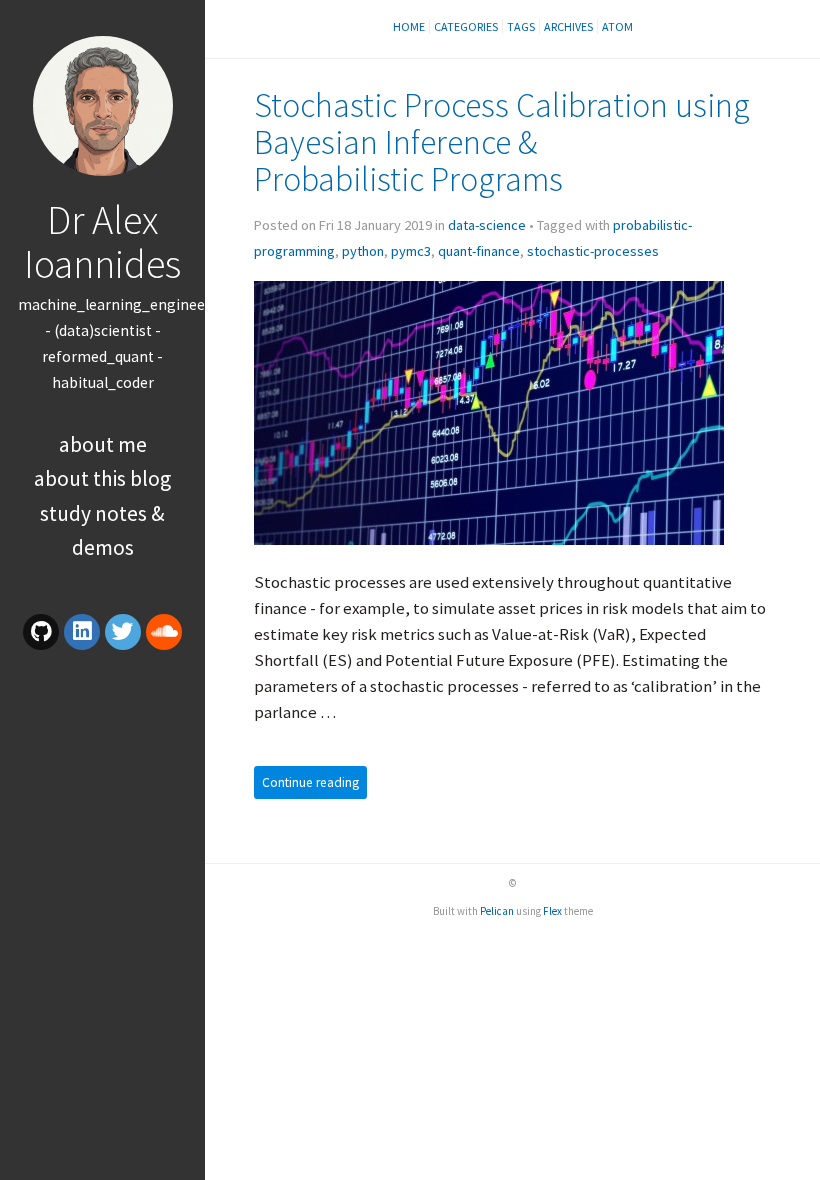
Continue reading (310, 782)
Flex (552, 911)
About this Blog (102, 478)
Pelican (497, 911)
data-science (487, 225)
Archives (568, 26)
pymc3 (411, 251)
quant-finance (479, 251)
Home (409, 26)
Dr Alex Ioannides (102, 241)
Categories (466, 26)
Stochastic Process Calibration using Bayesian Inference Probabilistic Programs (502, 142)
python (363, 251)
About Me (103, 444)
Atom (617, 26)
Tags (521, 26)
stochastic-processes (593, 251)
